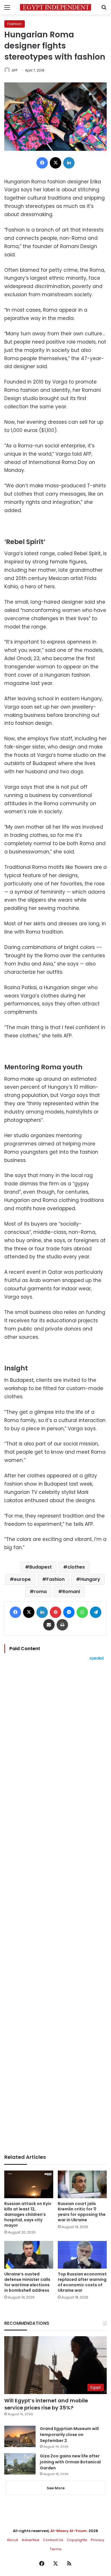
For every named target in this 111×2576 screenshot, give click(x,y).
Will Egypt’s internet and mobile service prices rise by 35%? (46, 2404)
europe (22, 1579)
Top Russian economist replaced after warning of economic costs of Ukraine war (82, 2282)
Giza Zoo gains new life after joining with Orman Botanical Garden (70, 2462)
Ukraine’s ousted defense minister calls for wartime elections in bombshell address (27, 2282)
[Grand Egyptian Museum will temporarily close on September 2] (20, 2436)
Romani (71, 1592)
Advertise (30, 2540)
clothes (76, 1567)
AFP (15, 70)
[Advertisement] (55, 1907)
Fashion (15, 24)
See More (56, 2488)
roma (40, 1592)
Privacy (97, 2540)
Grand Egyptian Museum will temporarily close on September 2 (69, 2435)
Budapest (41, 1567)
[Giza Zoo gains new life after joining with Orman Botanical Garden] (20, 2464)
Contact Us (53, 2540)
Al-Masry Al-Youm (69, 2531)
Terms (56, 2549)
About (12, 2540)
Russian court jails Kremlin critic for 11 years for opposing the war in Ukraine (82, 2212)
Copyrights (77, 2540)
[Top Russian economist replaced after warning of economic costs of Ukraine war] (82, 2255)
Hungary (90, 1579)
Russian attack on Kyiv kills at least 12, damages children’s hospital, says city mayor (28, 2214)
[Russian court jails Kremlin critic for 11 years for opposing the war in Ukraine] (82, 2184)
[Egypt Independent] (55, 7)
